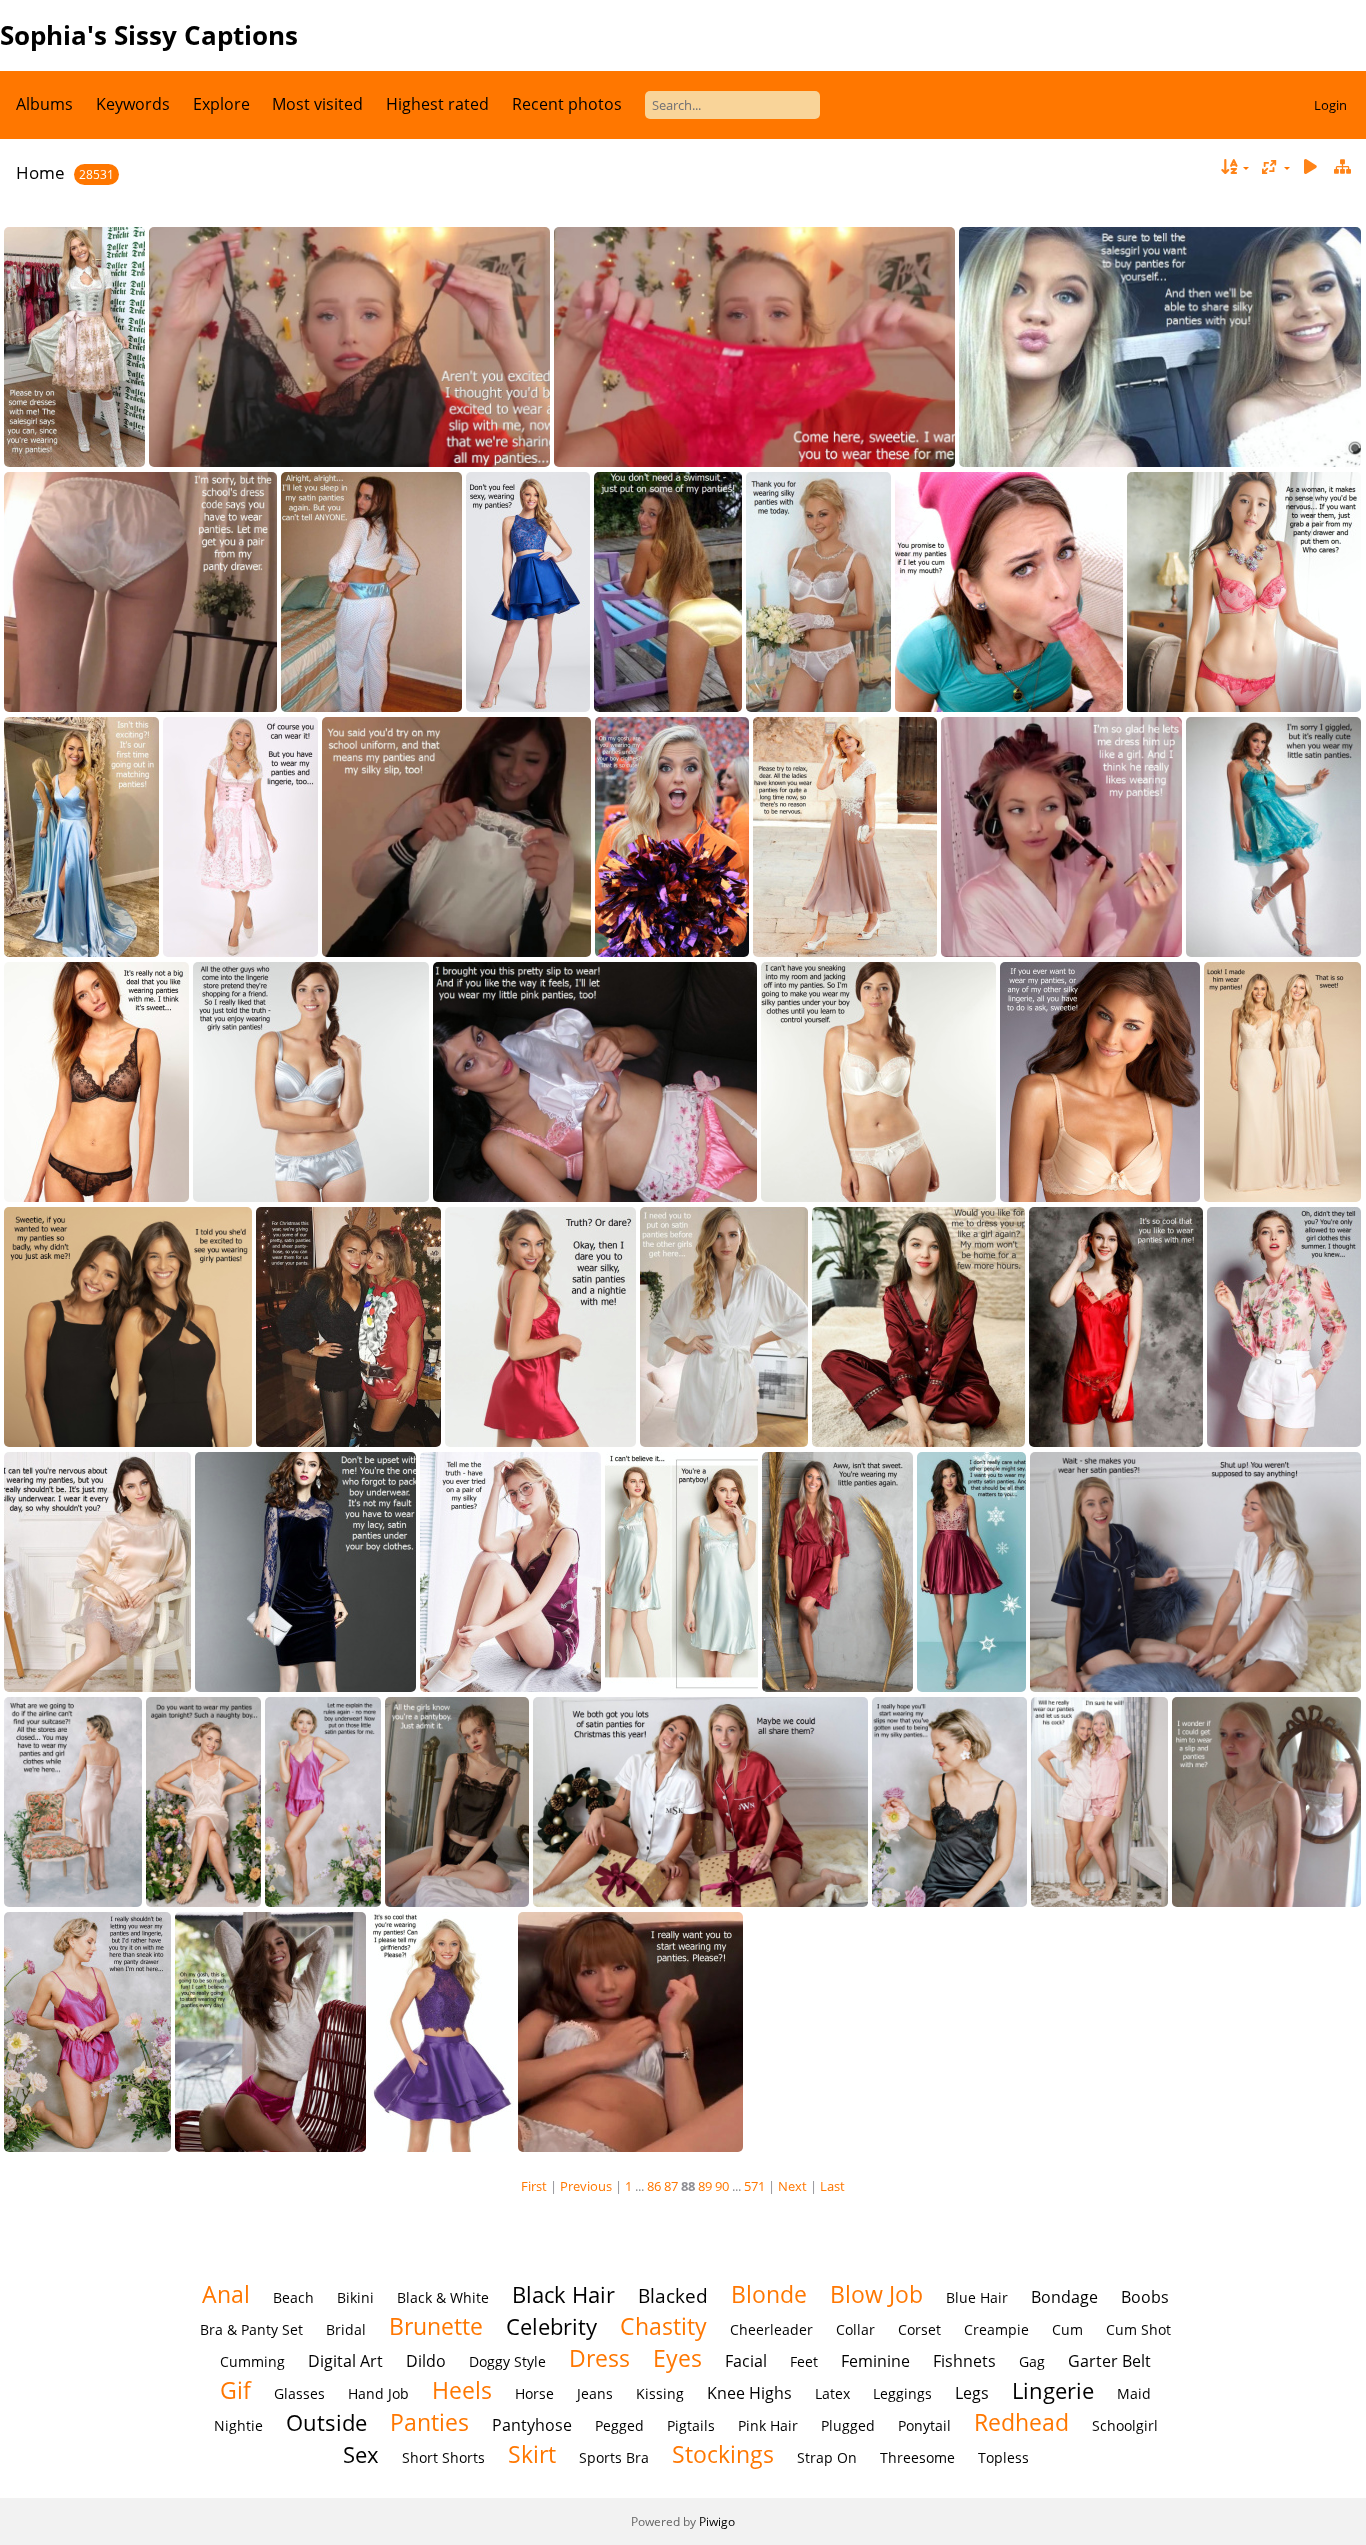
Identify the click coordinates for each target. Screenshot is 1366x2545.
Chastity (663, 2326)
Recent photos (567, 104)
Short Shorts (443, 2457)
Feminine (875, 2361)
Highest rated (437, 104)
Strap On (827, 2457)
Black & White (443, 2297)
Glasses (299, 2393)
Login (1330, 105)
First (534, 2186)
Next (792, 2186)
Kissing (660, 2393)
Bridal (346, 2329)
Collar (855, 2329)
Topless (1003, 2457)
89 (705, 2186)
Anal (226, 2294)
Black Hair (563, 2294)
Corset (919, 2329)
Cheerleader (771, 2329)
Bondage (1064, 2297)
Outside (326, 2422)
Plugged (848, 2425)
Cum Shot (1138, 2329)
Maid (1134, 2393)
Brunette (436, 2326)
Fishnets (964, 2361)
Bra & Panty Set (251, 2329)
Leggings (902, 2393)
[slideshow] (1310, 167)
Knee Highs (749, 2393)
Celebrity (551, 2326)
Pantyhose (532, 2425)
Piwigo (717, 2521)
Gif (235, 2390)
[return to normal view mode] (1342, 167)
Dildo (426, 2361)
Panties (429, 2422)
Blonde (769, 2294)
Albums (44, 104)
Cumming (252, 2361)
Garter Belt (1109, 2361)
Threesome (917, 2457)
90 (722, 2186)
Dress (599, 2358)
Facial (746, 2361)
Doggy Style (507, 2361)
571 (754, 2186)
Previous (586, 2186)
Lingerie (1053, 2390)
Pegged (619, 2425)
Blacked (673, 2295)
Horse (534, 2393)
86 (654, 2186)
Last (832, 2186)
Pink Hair (768, 2425)
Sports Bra (614, 2457)
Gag (1032, 2361)
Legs (972, 2393)
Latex (832, 2393)
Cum (1067, 2329)
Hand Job (378, 2393)
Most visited (317, 104)
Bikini (355, 2297)
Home (40, 172)
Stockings (723, 2454)
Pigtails (691, 2425)
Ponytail (924, 2425)
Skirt (532, 2454)
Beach (293, 2297)
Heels (462, 2390)
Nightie (238, 2425)
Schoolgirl (1125, 2425)
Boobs (1145, 2297)
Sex (361, 2454)
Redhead (1021, 2422)
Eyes (677, 2358)
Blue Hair (977, 2297)
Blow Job (876, 2294)
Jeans (595, 2393)
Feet (804, 2361)
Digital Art (345, 2361)
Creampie (996, 2329)
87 (671, 2186)
